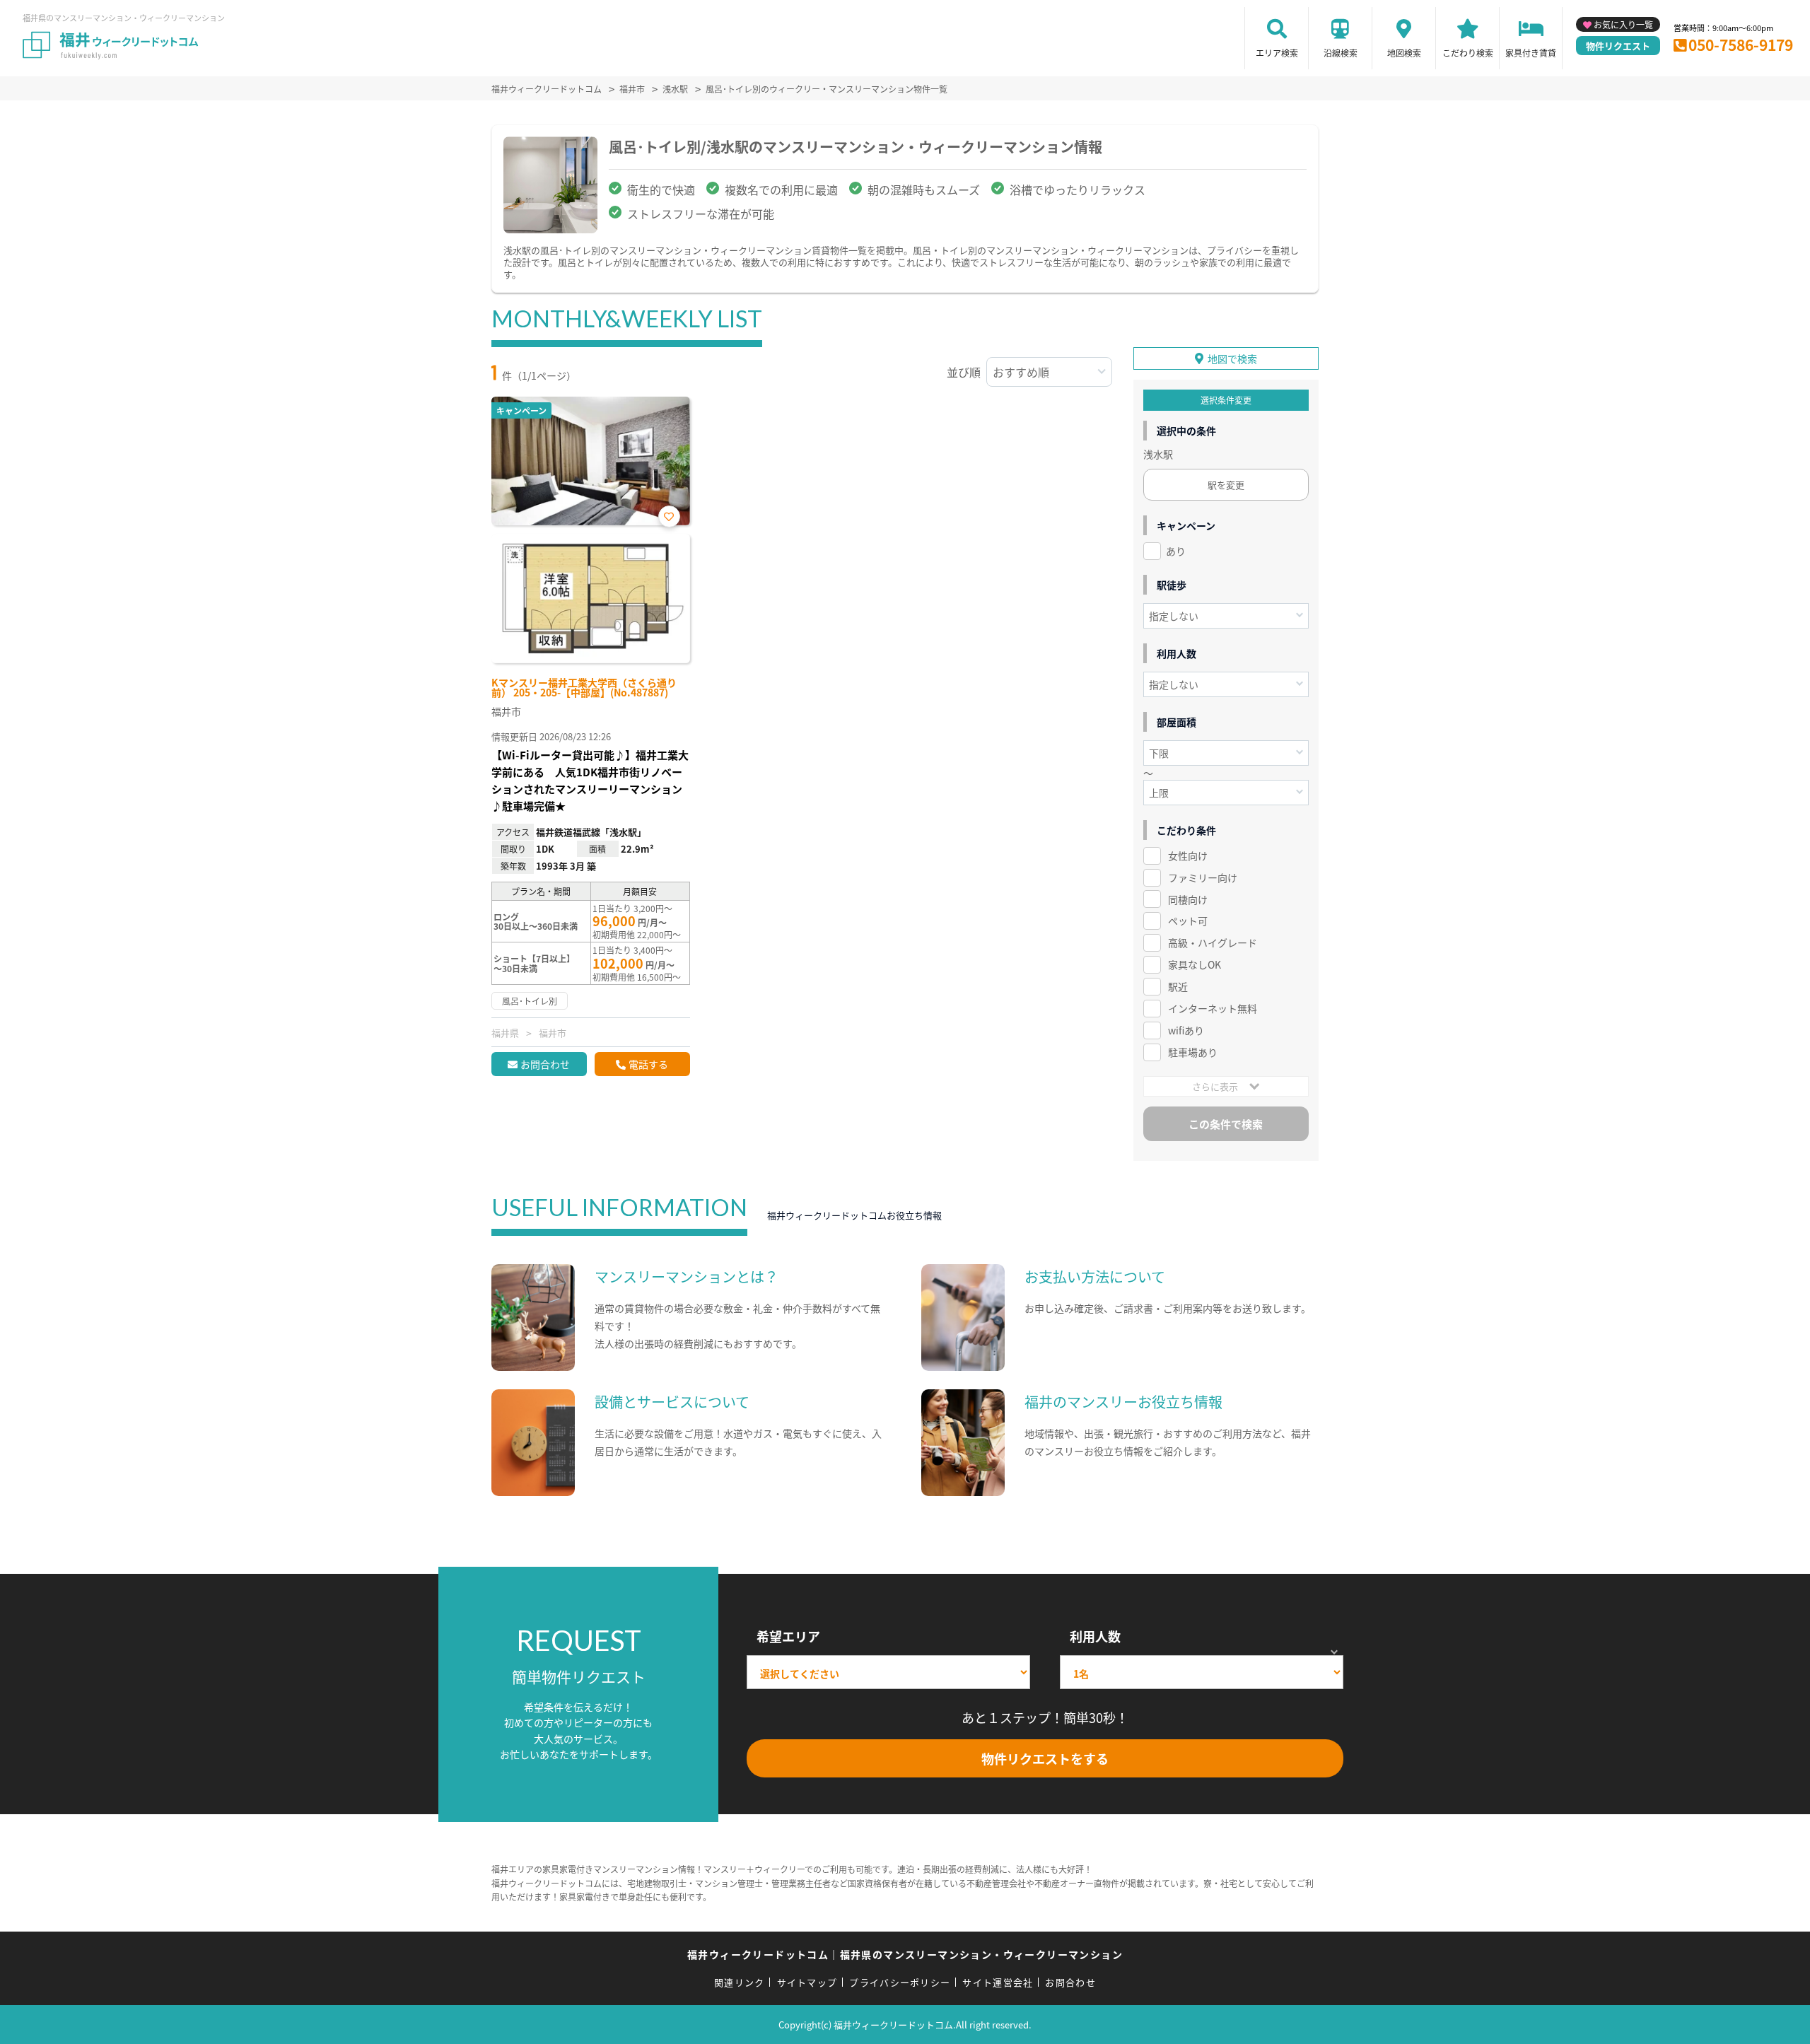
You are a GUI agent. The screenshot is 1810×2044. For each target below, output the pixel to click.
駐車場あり (1193, 1052)
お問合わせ (545, 1064)
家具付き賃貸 (1531, 53)
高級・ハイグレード (1213, 942)
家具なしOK (1195, 964)
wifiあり (1186, 1030)
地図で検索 (1232, 358)
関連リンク (740, 1982)
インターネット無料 (1213, 1008)
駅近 (1178, 986)
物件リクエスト (1618, 46)
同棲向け (1188, 899)
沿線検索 (1341, 53)
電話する (648, 1064)
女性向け (1188, 855)
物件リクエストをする (1045, 1758)
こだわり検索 (1468, 53)
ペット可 (1188, 921)
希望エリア (788, 1636)
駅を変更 (1226, 485)
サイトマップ (807, 1982)
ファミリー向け (1203, 877)
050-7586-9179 (1741, 45)
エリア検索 (1277, 53)
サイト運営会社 (998, 1982)
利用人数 (1095, 1636)
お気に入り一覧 (1623, 24)
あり (1176, 551)
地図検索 (1404, 53)
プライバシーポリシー (900, 1982)
